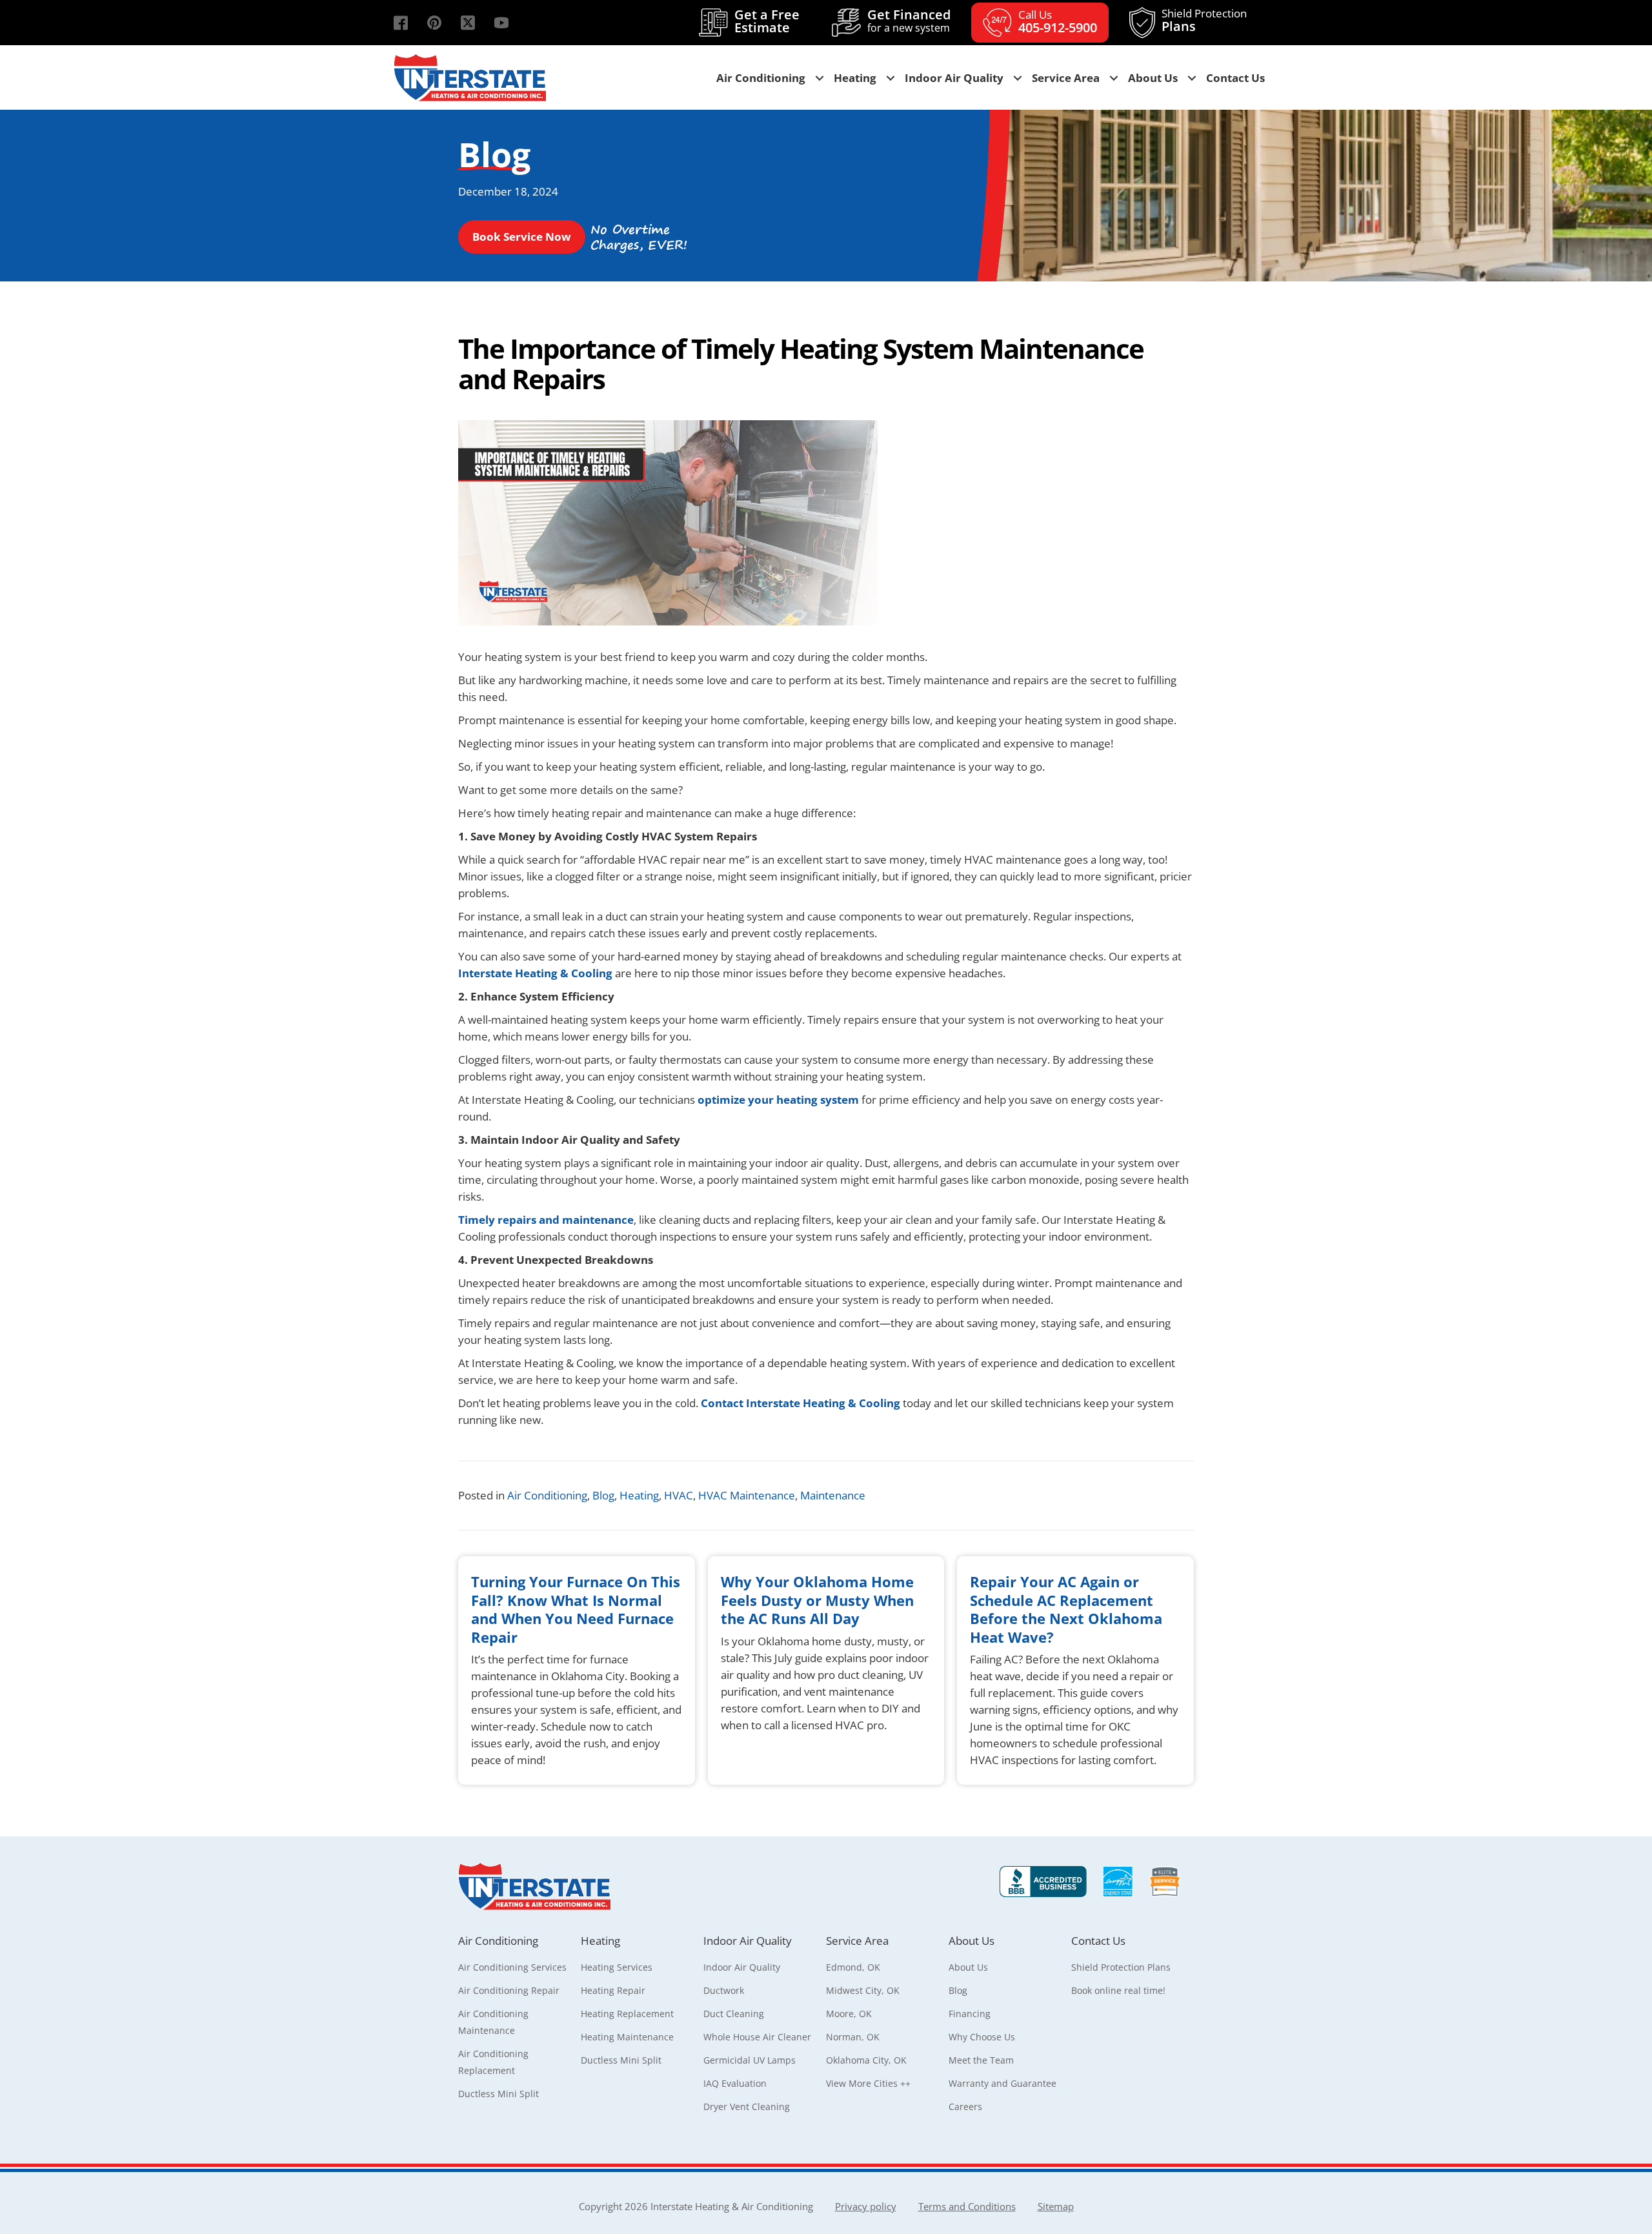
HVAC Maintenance (747, 1495)
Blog (603, 1495)
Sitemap (1056, 2206)
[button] (401, 23)
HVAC (679, 1495)
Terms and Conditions (967, 2206)
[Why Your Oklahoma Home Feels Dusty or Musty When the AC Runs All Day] (826, 1670)
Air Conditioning (547, 1495)
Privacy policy (866, 2206)
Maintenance (833, 1495)
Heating (639, 1495)
